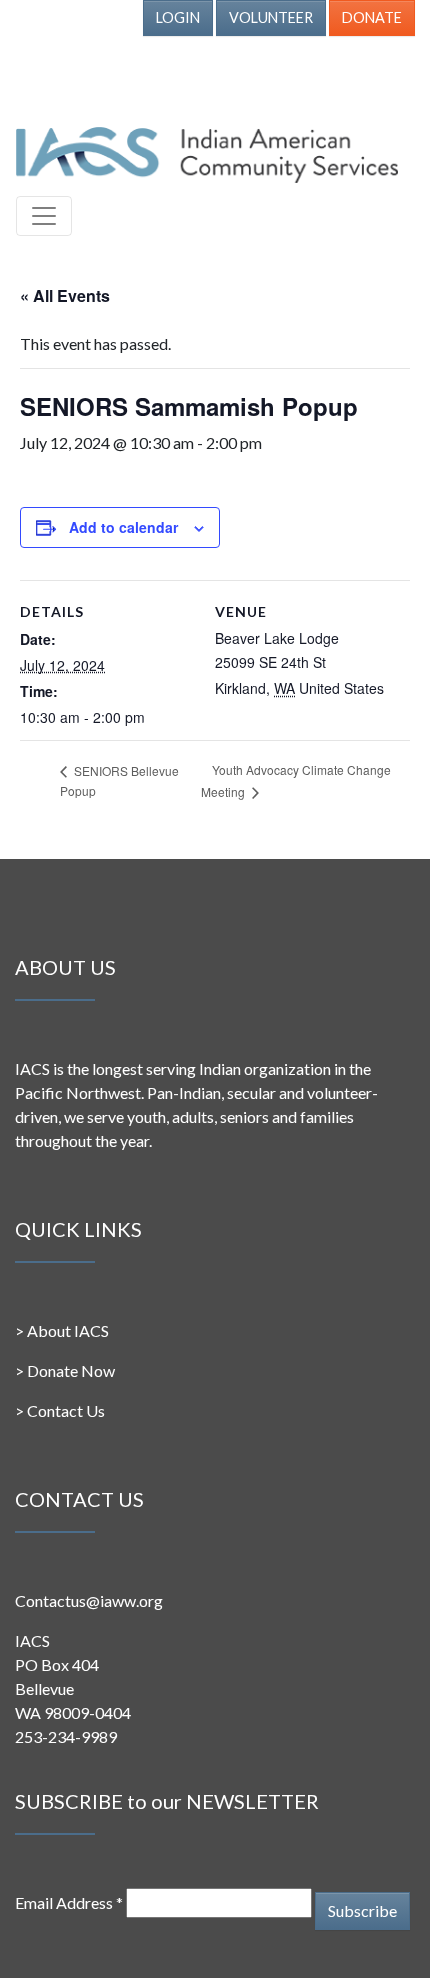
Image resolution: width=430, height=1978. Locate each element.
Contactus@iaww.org (89, 1600)
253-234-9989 (66, 1736)
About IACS (68, 1330)
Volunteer (271, 17)
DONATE (372, 17)
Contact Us (66, 1410)
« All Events (65, 295)
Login (178, 17)
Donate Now (71, 1370)
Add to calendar (123, 527)
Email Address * (69, 1902)
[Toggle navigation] (44, 216)
